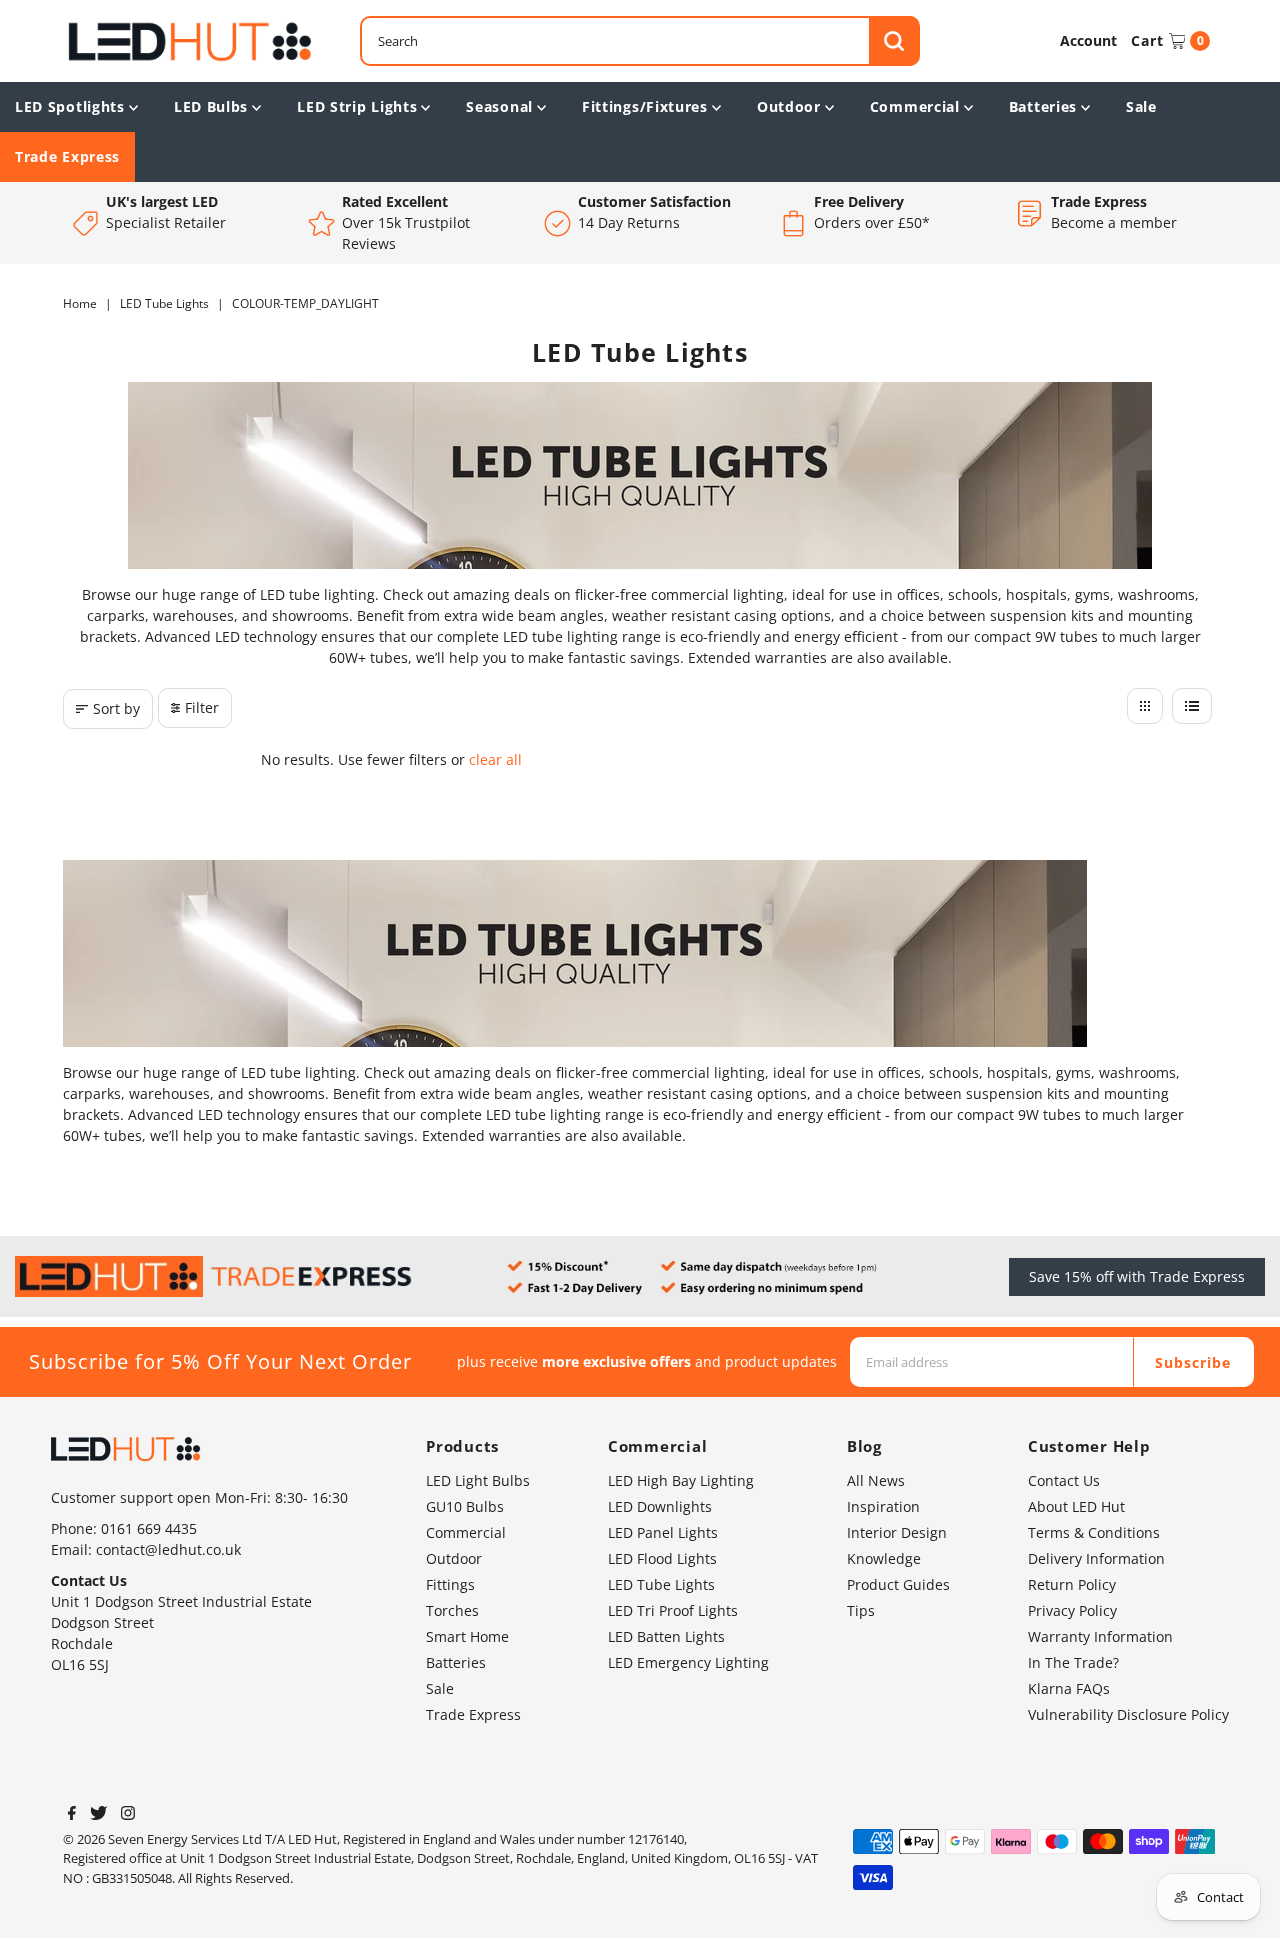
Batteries (1043, 106)
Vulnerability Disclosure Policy (1128, 1714)
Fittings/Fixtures (645, 106)
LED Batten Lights (666, 1636)
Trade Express (67, 156)
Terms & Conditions (1094, 1532)
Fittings (450, 1584)
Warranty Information (1100, 1636)
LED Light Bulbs (478, 1480)
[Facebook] (72, 1815)
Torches (452, 1610)
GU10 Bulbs (465, 1506)
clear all (495, 759)
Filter (202, 707)
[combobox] (640, 41)
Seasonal (499, 106)
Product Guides (898, 1584)
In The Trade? (1073, 1662)
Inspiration (883, 1506)
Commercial (915, 106)
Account (1088, 40)
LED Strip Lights (357, 106)
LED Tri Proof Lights (673, 1610)
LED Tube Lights (164, 303)
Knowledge (884, 1558)
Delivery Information (1096, 1558)
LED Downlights (660, 1506)
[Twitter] (98, 1815)
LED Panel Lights (663, 1532)
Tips (861, 1610)
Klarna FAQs (1069, 1688)
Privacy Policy (1072, 1610)
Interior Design (897, 1532)
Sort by (116, 708)
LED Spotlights (70, 106)
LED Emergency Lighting (688, 1662)
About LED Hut (1076, 1506)
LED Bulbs (211, 106)
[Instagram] (128, 1815)
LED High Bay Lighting (681, 1480)
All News (876, 1480)
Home (80, 303)
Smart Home (467, 1636)
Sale (1141, 106)
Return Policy (1072, 1584)
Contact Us (1064, 1480)
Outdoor (789, 106)
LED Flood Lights (662, 1558)
